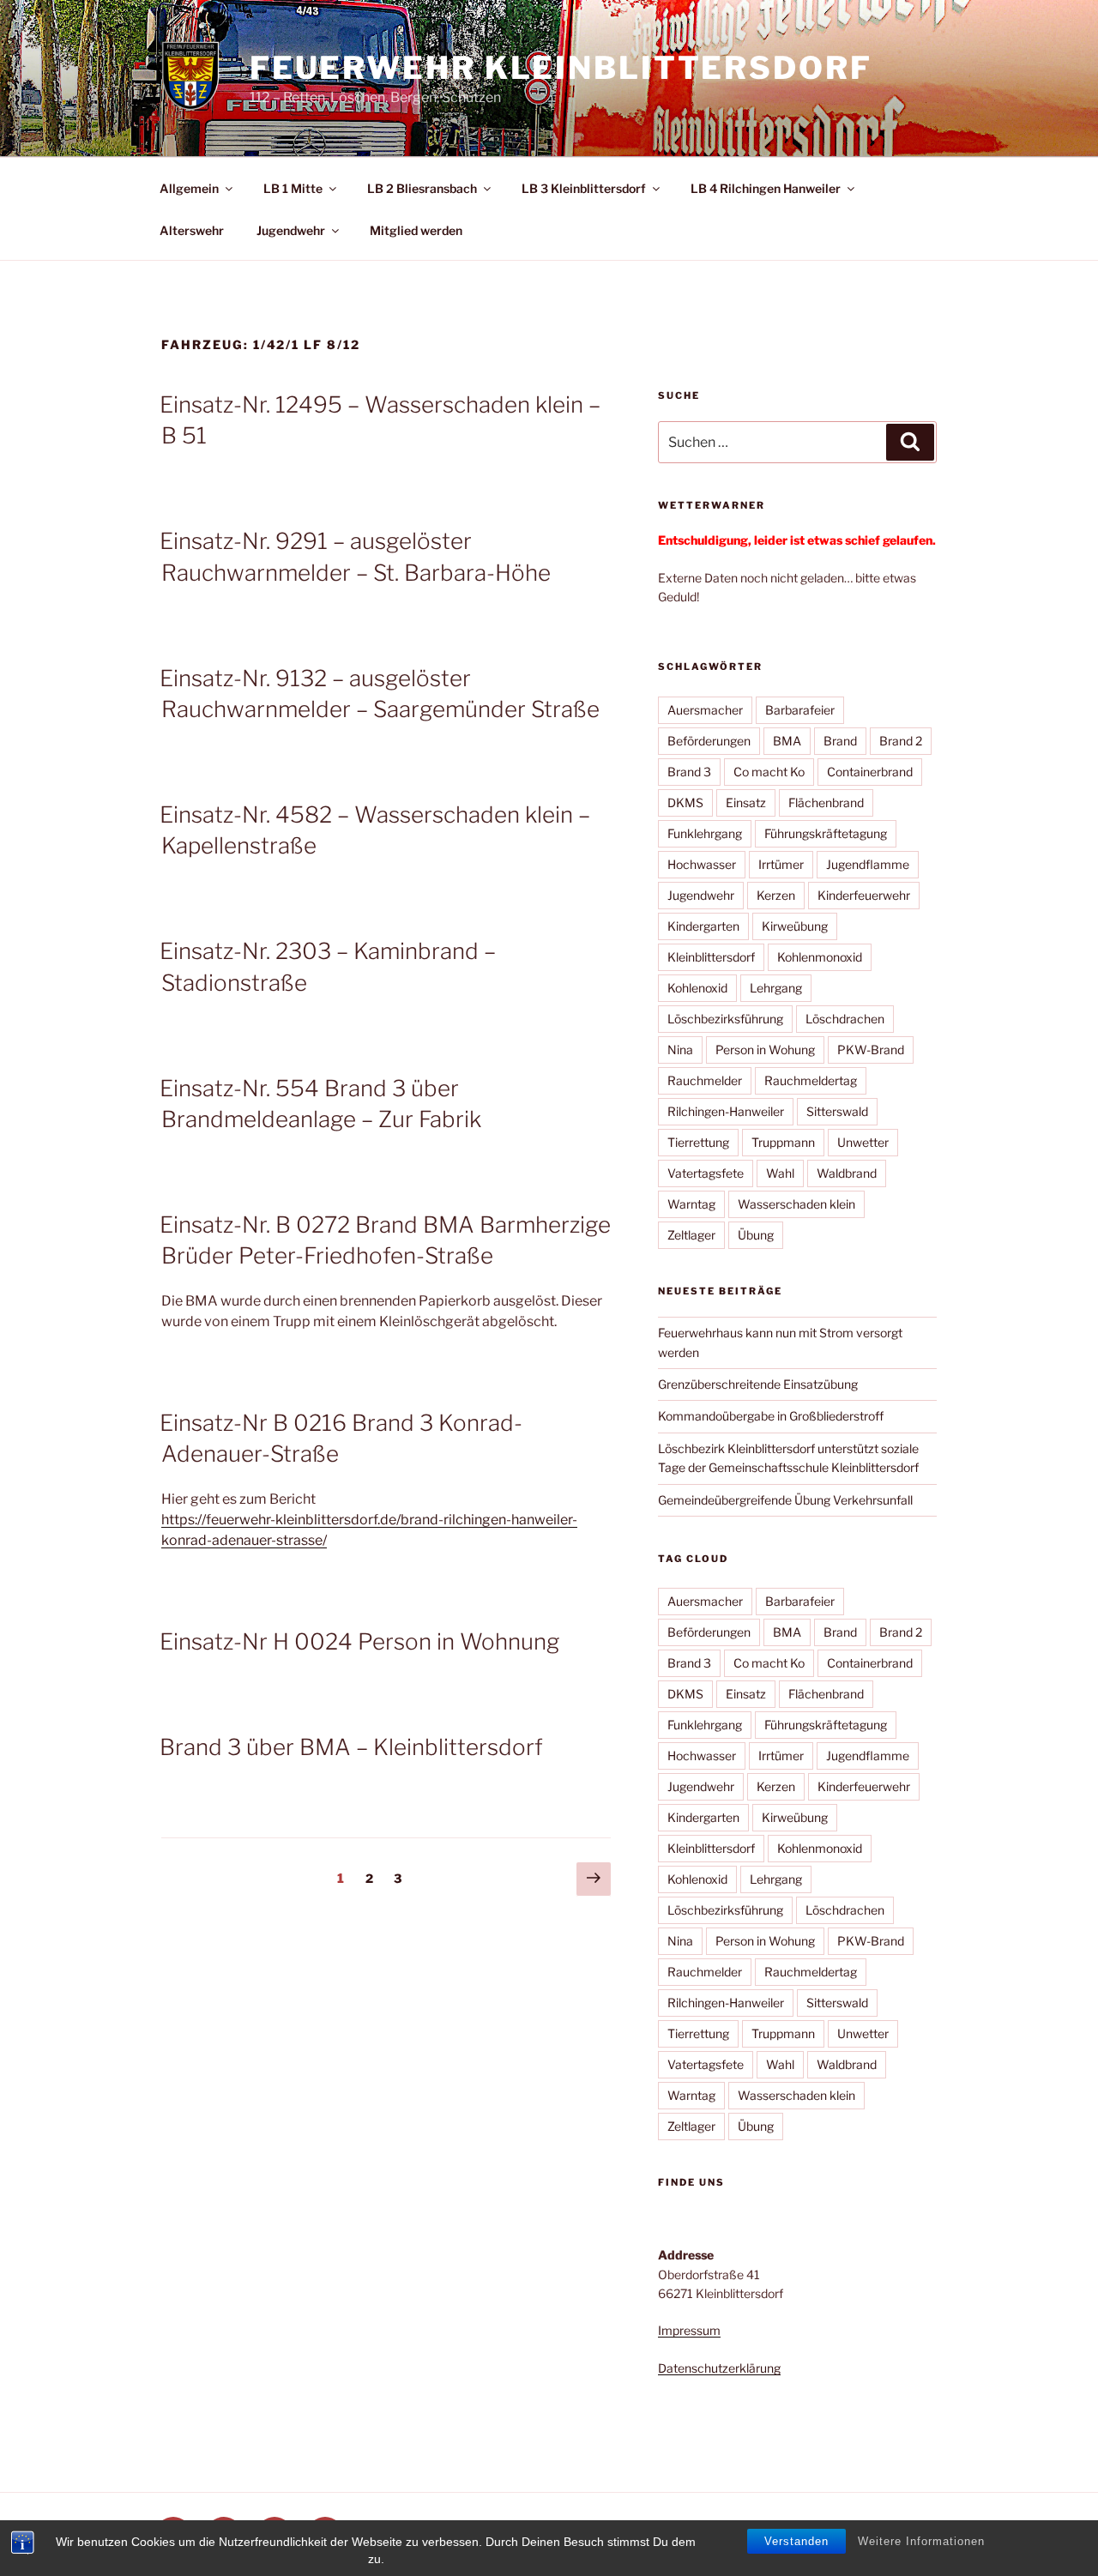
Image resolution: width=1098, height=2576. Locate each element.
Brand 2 (901, 741)
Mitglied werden (416, 230)
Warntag (691, 1204)
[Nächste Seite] (594, 1879)
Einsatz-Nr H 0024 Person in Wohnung (359, 1641)
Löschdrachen (845, 1019)
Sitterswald (837, 1111)
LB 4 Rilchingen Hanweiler (766, 188)
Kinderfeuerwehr (864, 895)
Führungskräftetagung (826, 833)
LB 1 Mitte (293, 188)
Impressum (689, 2330)
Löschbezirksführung (725, 1019)
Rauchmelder (705, 1080)
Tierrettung (698, 1142)
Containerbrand (870, 772)
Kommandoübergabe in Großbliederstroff (771, 1416)
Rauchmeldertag (811, 1080)
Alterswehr (192, 230)
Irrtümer (781, 864)
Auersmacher (705, 710)
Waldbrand (847, 1173)
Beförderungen (709, 741)
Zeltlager (691, 1235)
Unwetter (863, 1142)
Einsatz (746, 802)
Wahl (780, 1173)
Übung (756, 1235)
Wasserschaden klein (796, 1204)
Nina (680, 1050)
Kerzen (776, 895)
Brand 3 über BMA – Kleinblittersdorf (351, 1747)
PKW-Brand (871, 1050)
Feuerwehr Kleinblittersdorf (561, 68)
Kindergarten (703, 926)
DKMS (685, 802)
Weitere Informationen (921, 2541)
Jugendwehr (291, 230)
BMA (787, 741)
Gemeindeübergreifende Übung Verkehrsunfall (785, 1500)
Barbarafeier (800, 710)
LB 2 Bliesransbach (422, 188)
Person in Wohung (765, 1050)
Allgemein (189, 188)
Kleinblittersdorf (711, 957)
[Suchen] (910, 442)
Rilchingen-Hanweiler (726, 1111)
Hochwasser (702, 864)
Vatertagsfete (706, 1173)
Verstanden (796, 2541)
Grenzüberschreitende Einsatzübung (758, 1384)
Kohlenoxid (697, 988)
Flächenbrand (826, 802)
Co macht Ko (769, 772)
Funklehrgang (705, 833)
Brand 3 (689, 772)
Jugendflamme (868, 864)
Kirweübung (795, 926)
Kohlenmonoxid (820, 957)
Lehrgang (776, 988)
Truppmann (783, 1142)
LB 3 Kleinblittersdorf (584, 188)
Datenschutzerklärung (719, 2368)
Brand (840, 741)
